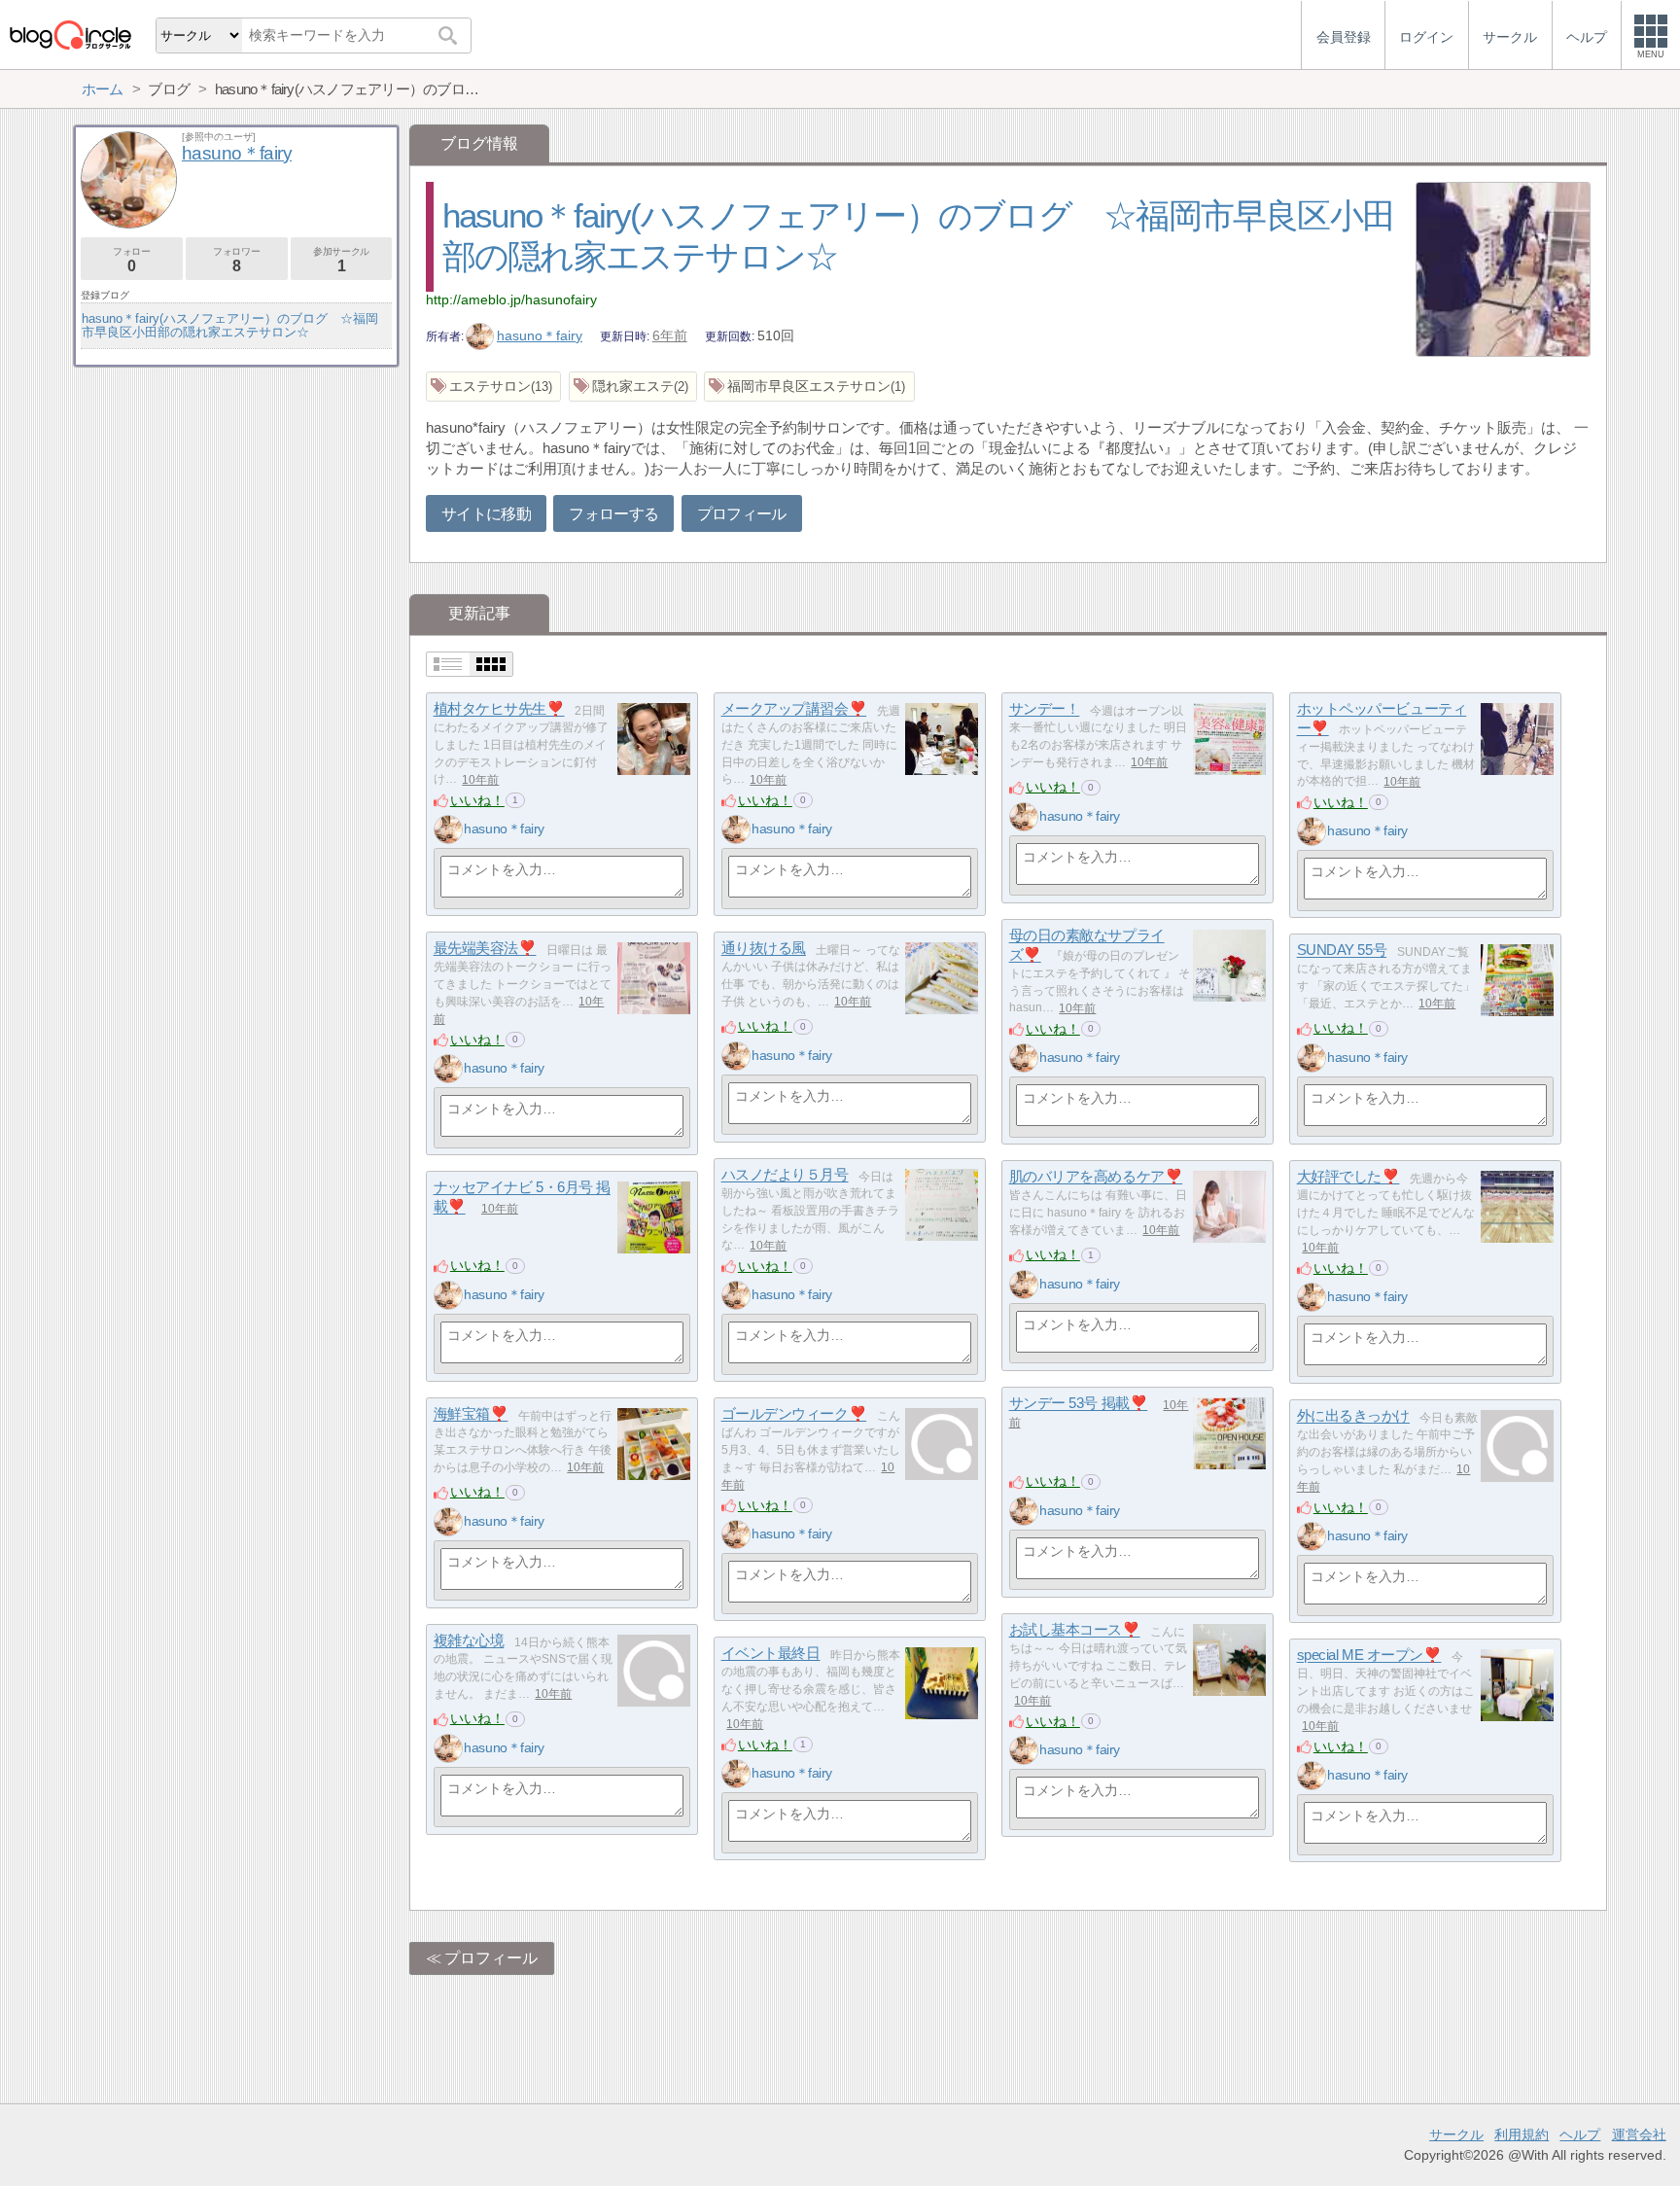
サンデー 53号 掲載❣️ (1079, 1404)
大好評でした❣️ (1348, 1177)
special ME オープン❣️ (1369, 1656)
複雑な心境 (469, 1641)
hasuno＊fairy (540, 335)
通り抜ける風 (764, 949)
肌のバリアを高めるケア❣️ (1096, 1177)
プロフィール (742, 514)
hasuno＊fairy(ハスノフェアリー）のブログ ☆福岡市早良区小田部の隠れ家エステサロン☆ (230, 325)
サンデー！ (1045, 709)
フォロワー (236, 260)
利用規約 (1522, 2134)
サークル (1456, 2134)
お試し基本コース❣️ (1075, 1630)
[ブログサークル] (70, 35)
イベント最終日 (771, 1654)
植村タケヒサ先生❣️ (499, 709)
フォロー (131, 260)
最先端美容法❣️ (485, 949)
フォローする (613, 514)
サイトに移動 (486, 514)
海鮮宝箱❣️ (471, 1414)
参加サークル (341, 260)
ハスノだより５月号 (785, 1175)
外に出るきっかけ (1353, 1416)
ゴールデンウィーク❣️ (794, 1414)
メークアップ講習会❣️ (794, 709)
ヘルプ (1580, 2134)
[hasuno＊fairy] (448, 829)
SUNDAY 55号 (1342, 951)
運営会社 (1639, 2134)
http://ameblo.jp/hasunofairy (511, 300)
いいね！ (477, 800)
